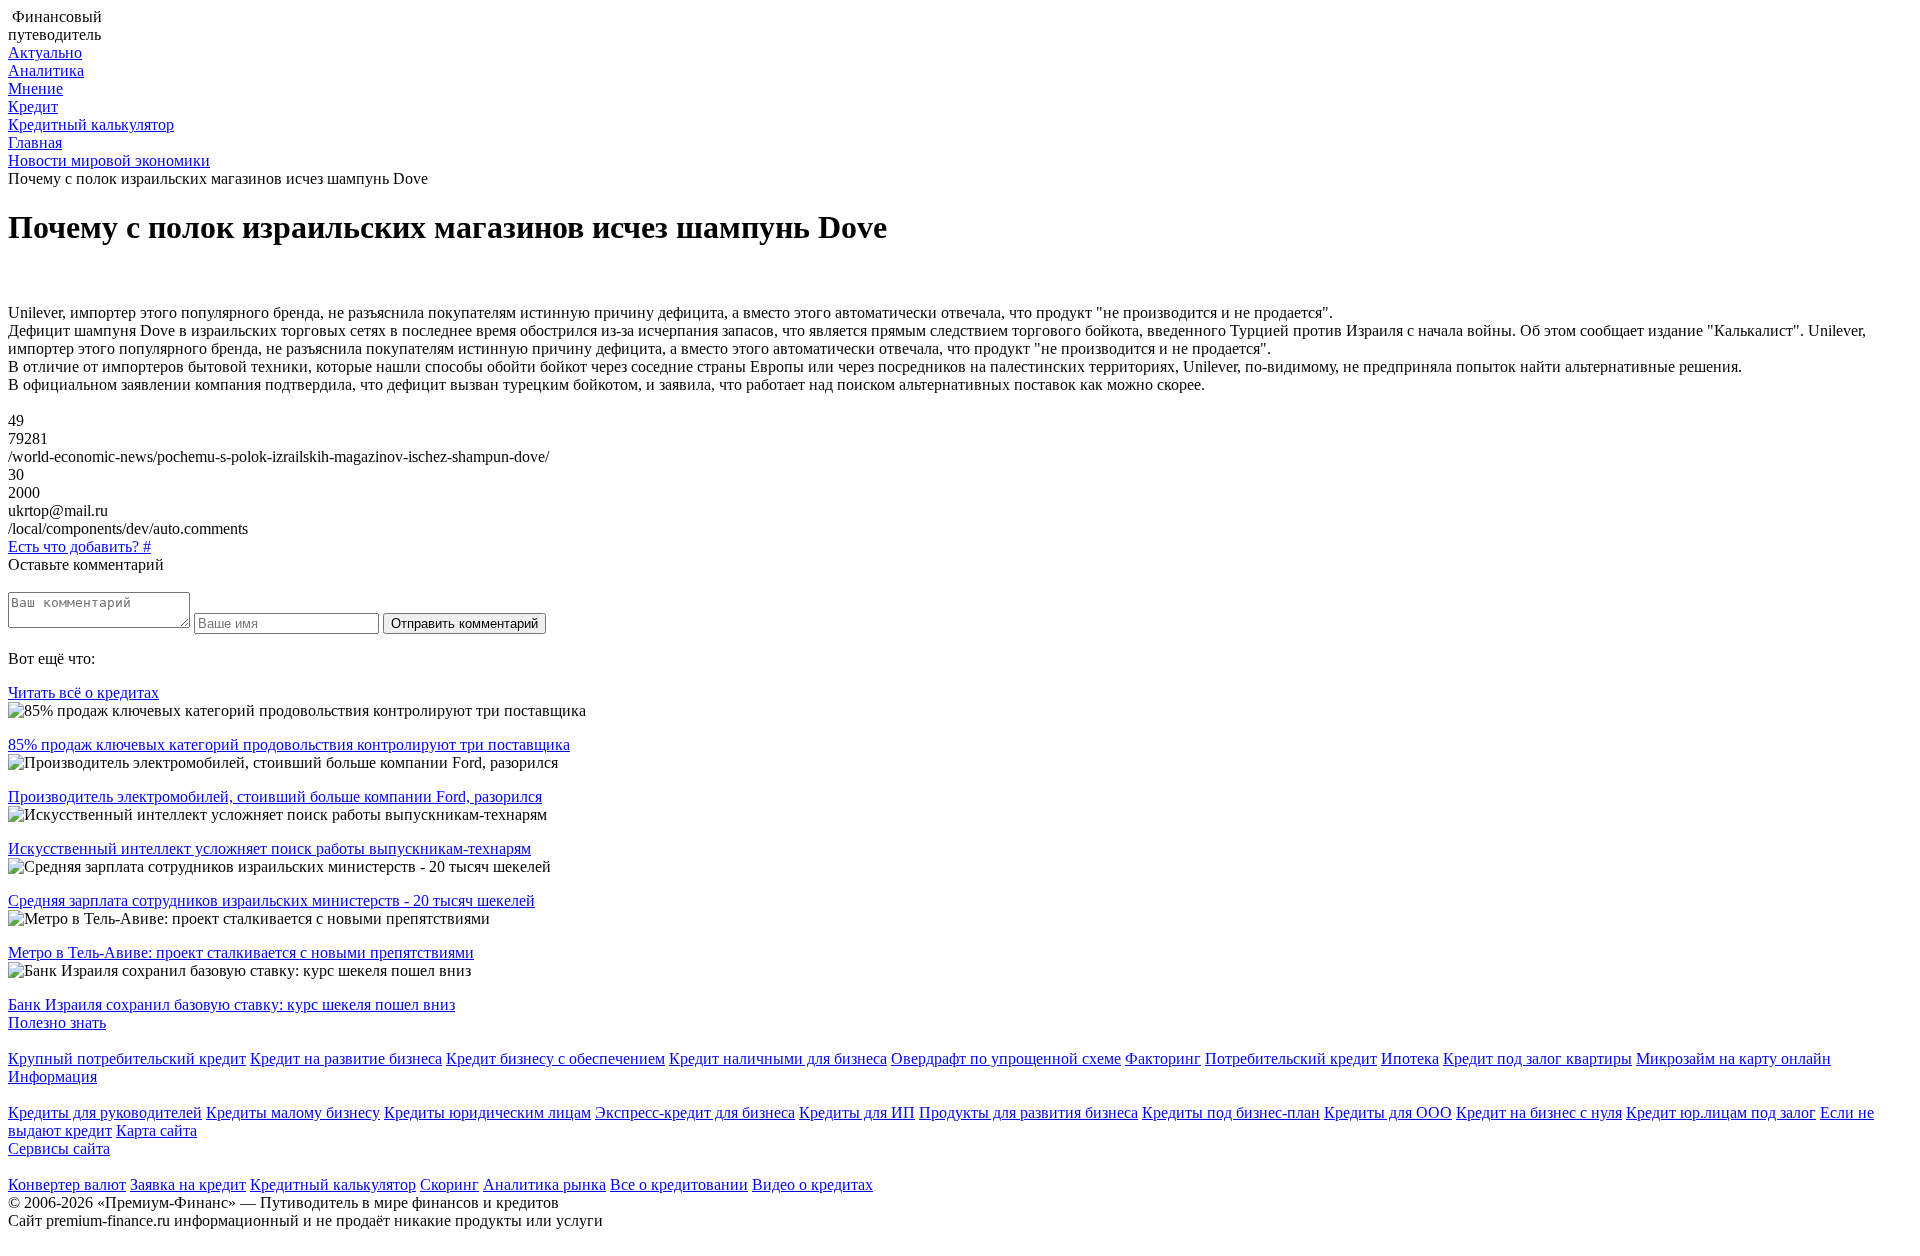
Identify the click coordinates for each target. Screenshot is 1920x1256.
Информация (52, 1076)
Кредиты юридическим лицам (487, 1112)
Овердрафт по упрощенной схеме (1006, 1058)
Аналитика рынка (544, 1184)
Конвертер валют (67, 1184)
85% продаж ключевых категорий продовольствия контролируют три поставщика (289, 744)
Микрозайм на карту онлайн (1733, 1058)
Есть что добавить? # (79, 546)
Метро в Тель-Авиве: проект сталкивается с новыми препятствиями (241, 952)
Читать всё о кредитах (83, 692)
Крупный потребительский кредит (127, 1058)
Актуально (45, 52)
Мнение (35, 88)
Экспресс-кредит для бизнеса (695, 1112)
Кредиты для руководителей (105, 1112)
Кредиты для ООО (1388, 1112)
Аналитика (46, 70)
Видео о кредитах (812, 1184)
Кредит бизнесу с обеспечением (555, 1058)
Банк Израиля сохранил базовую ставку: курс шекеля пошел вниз (231, 1004)
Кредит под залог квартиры (1537, 1058)
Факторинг (1163, 1058)
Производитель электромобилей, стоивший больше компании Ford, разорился (275, 796)
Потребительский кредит (1291, 1058)
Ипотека (1410, 1058)
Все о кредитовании (679, 1184)
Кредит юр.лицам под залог (1721, 1112)
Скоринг (449, 1184)
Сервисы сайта (59, 1148)
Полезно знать (57, 1022)
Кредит (33, 106)
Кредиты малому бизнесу (293, 1112)
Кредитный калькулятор (91, 124)
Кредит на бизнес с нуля (1539, 1112)
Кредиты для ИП (857, 1112)
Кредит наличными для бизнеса (778, 1058)
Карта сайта (156, 1130)
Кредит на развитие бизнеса (346, 1058)
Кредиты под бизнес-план (1231, 1112)
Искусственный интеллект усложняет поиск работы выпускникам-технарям (269, 848)
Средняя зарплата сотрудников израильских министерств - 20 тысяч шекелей (271, 900)
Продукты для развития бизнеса (1028, 1112)
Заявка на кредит (188, 1184)
